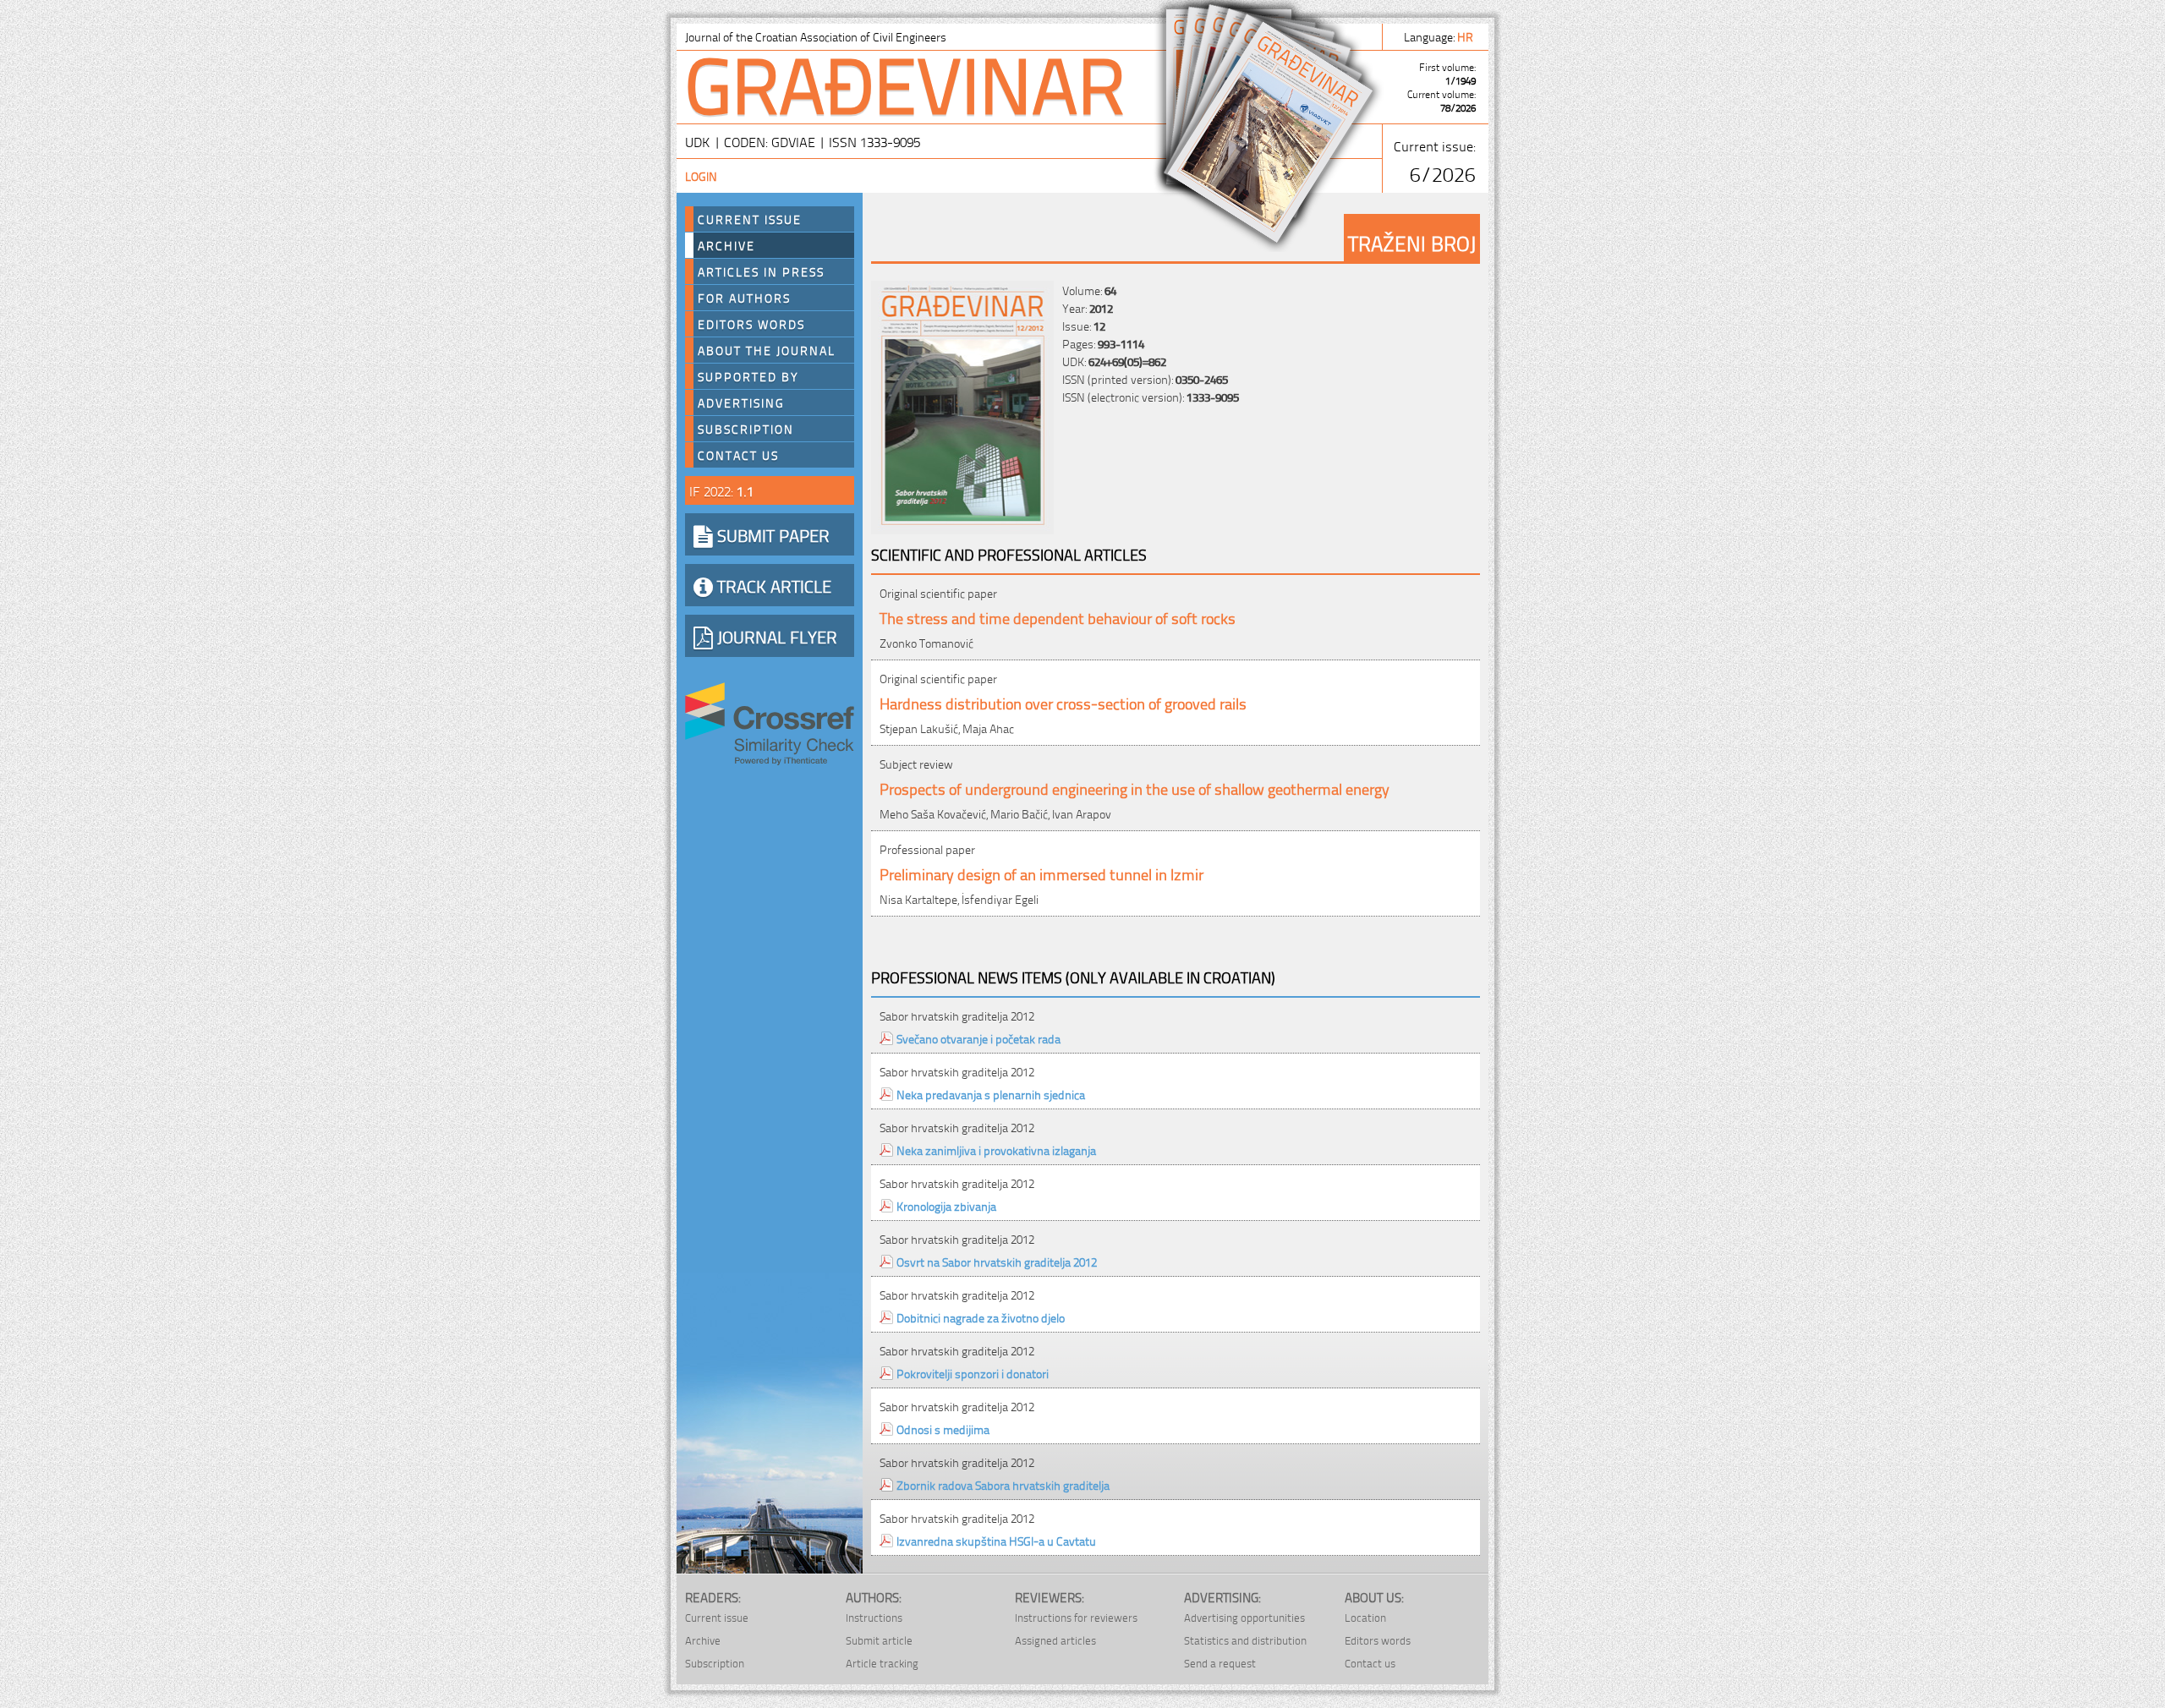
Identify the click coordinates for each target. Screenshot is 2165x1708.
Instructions (874, 1617)
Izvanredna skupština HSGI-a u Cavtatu (996, 1540)
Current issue (717, 1617)
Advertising (741, 402)
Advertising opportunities (1244, 1617)
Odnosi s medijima (943, 1429)
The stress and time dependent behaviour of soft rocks (1058, 617)
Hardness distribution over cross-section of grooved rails (1063, 702)
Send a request (1220, 1663)
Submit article (879, 1640)
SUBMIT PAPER (771, 534)
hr (1466, 36)
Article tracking (882, 1663)
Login (701, 175)
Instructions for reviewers (1076, 1617)
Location (1365, 1617)
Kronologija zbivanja (946, 1205)
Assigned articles (1055, 1640)
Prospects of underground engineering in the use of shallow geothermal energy (1135, 788)
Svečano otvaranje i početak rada (978, 1038)
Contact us (738, 455)
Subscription (746, 429)
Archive (726, 245)
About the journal (767, 350)
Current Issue (750, 219)
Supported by (748, 376)
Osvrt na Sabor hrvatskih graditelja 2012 (997, 1261)
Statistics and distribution (1245, 1640)
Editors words (751, 324)
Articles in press (761, 271)
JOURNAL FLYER (775, 636)
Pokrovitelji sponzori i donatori (973, 1373)
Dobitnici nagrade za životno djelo (981, 1317)
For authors (744, 298)
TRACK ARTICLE (772, 585)
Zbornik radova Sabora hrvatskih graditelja (1003, 1484)
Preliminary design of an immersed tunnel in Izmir (1041, 873)
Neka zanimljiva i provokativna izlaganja (996, 1150)
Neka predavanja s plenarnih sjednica (991, 1094)
